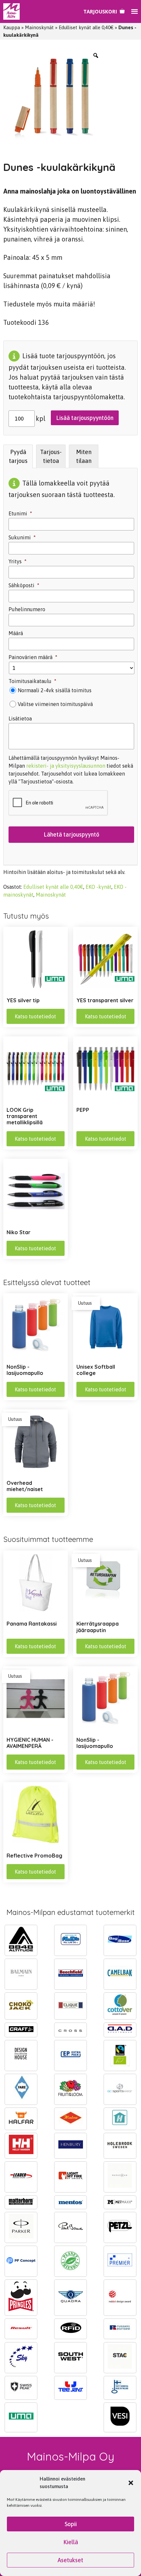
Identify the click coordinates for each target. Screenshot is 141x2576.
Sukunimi (22, 537)
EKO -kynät (99, 887)
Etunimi (20, 513)
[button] (131, 2483)
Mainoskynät (39, 27)
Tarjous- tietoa (51, 456)
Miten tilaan (84, 456)
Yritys (18, 561)
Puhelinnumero (27, 609)
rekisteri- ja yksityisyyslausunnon (66, 766)
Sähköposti (24, 585)
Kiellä (71, 2542)
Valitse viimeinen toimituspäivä (55, 704)
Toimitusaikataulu (32, 681)
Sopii (71, 2524)
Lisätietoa (20, 718)
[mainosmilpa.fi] (11, 11)
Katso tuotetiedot (35, 1016)
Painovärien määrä (33, 657)
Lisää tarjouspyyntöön (85, 418)
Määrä (16, 633)
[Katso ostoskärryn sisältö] (104, 11)
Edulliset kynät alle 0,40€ (86, 27)
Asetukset (70, 2560)
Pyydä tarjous (18, 456)
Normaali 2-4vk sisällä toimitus (55, 690)
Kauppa (12, 27)
